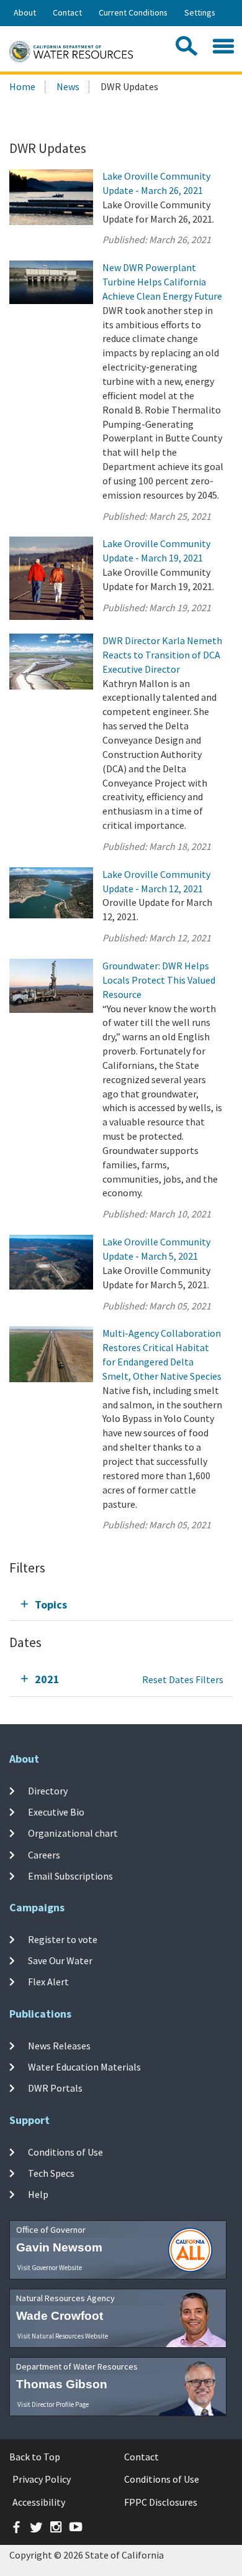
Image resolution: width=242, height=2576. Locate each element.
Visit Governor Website (50, 2268)
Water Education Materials (84, 2067)
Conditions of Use (65, 2152)
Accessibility (39, 2502)
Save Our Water (60, 1960)
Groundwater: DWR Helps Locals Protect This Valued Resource (159, 980)
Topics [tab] (51, 1604)
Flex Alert (48, 1982)
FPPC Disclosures (161, 2502)
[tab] (121, 1604)
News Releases (59, 2046)
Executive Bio (56, 1812)
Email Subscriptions (70, 1876)
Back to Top (35, 2457)
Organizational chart (73, 1833)
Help (38, 2194)
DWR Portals (55, 2088)
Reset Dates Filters (183, 1679)
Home (22, 86)
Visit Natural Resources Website (63, 2336)
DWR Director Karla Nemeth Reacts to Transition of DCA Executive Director (162, 655)
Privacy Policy (42, 2479)
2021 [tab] (47, 1679)
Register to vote (63, 1939)
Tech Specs (51, 2173)
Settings (200, 12)
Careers (44, 1855)
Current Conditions (133, 12)
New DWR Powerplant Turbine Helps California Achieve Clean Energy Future (162, 282)
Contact (67, 12)
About (25, 12)
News (68, 86)
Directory (48, 1791)
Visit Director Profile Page (53, 2404)
